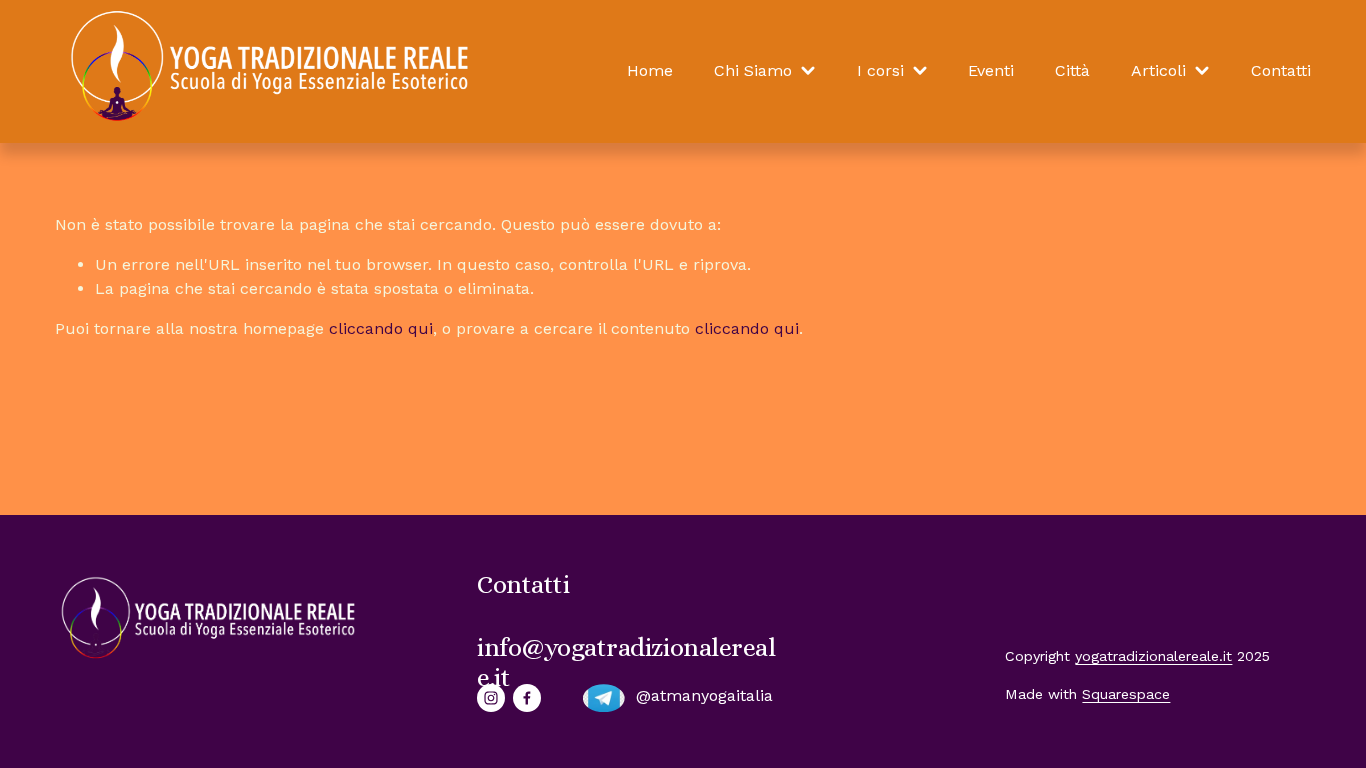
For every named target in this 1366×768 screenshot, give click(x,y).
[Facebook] (527, 698)
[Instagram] (491, 698)
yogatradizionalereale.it (1153, 656)
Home (650, 70)
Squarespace (1126, 694)
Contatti (1281, 70)
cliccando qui (381, 328)
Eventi (991, 70)
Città (1072, 70)
